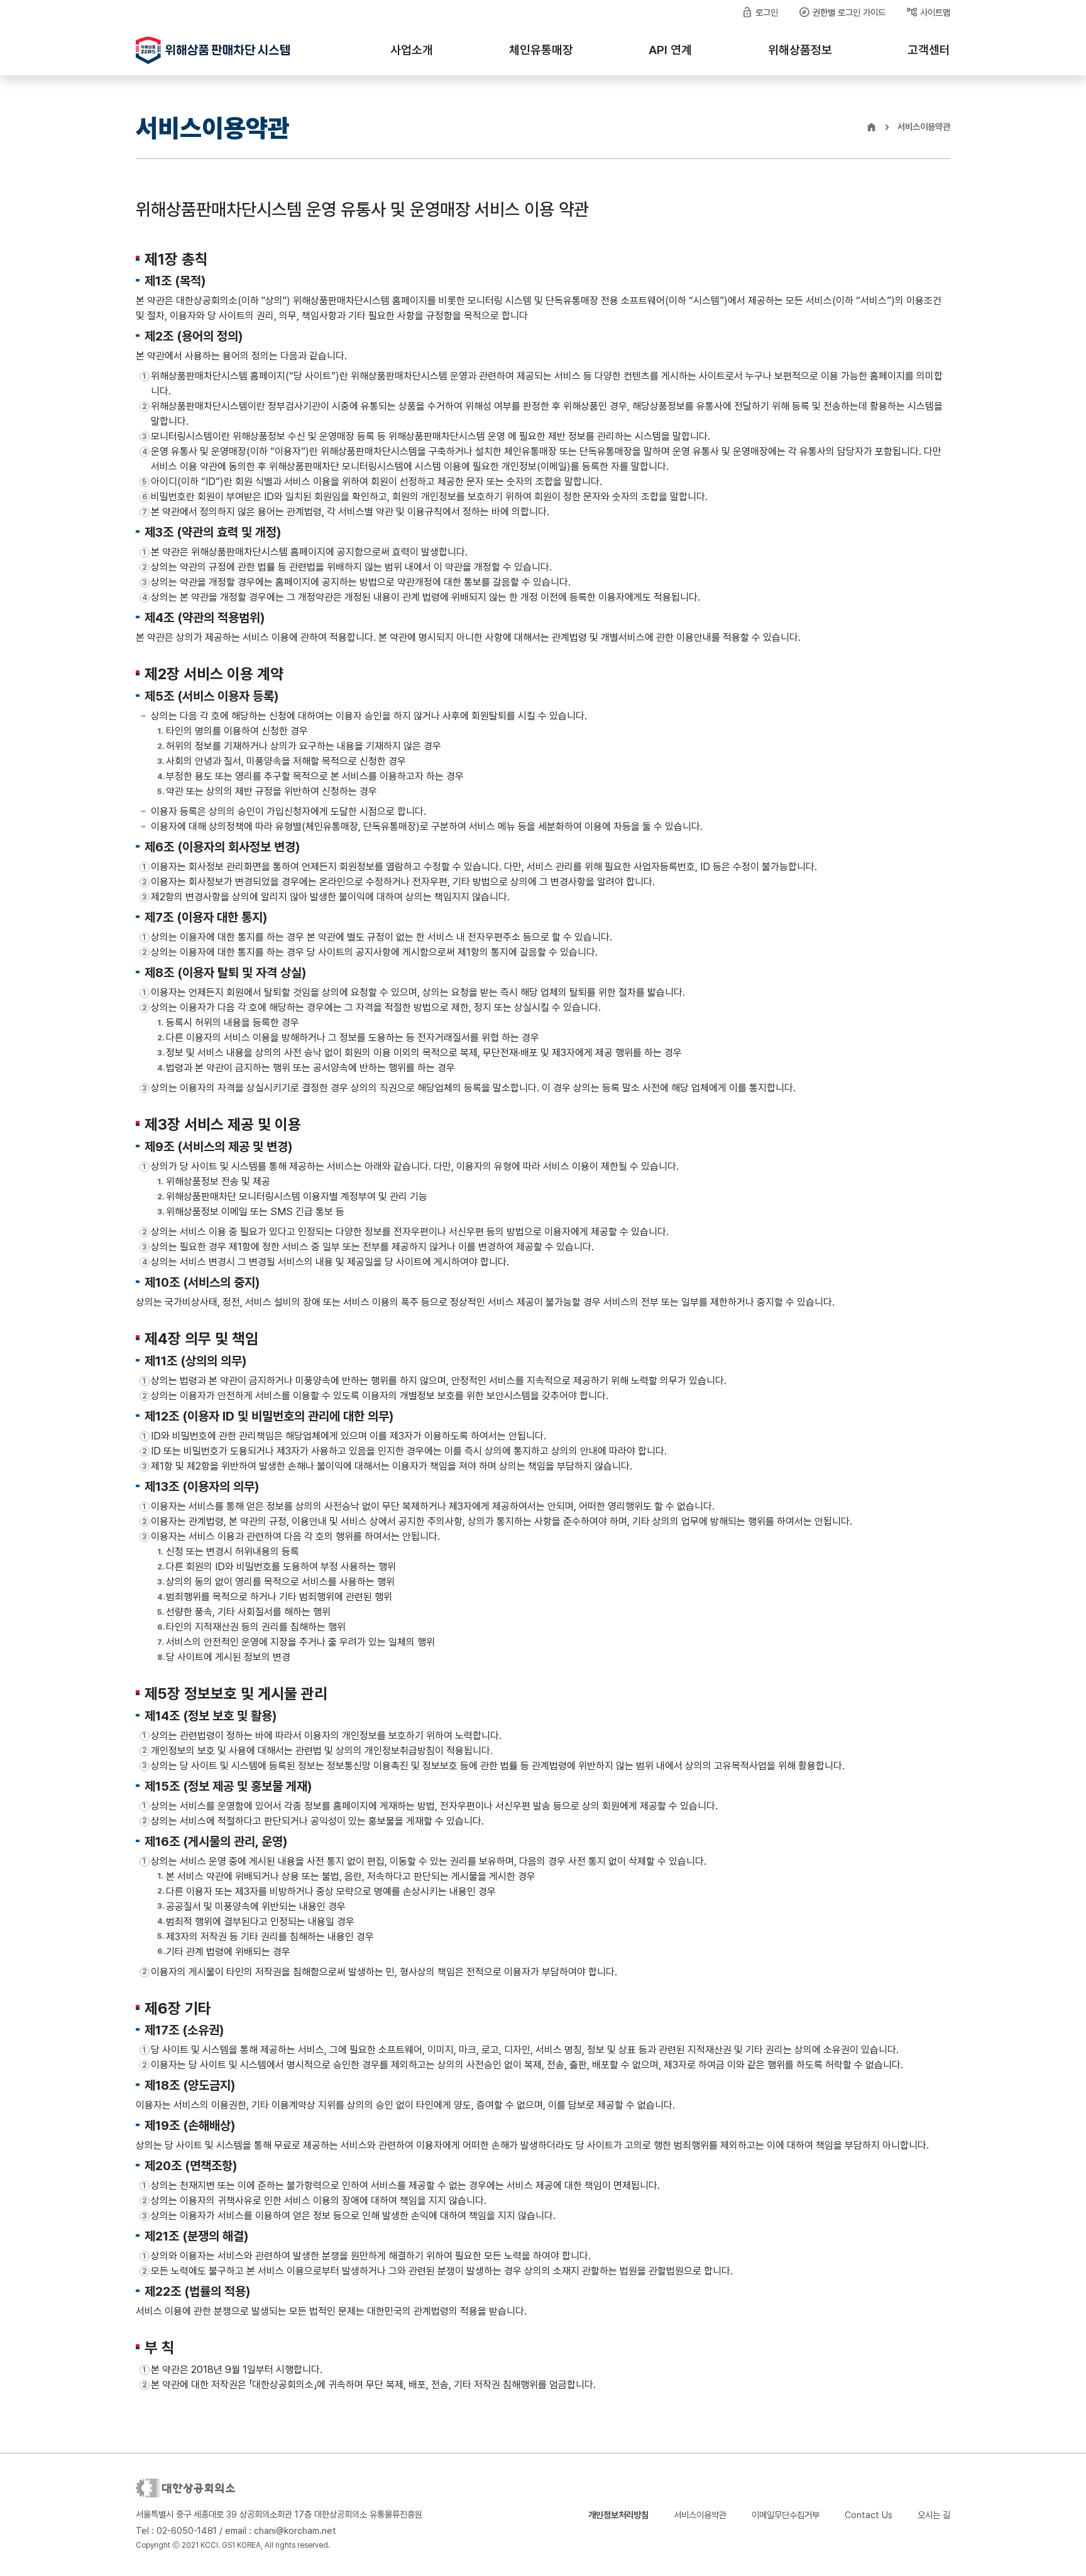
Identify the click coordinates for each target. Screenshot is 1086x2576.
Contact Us (869, 2515)
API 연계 (670, 50)
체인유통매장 (541, 50)
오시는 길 (934, 2515)
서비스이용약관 (700, 2515)
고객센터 (929, 50)
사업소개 (412, 50)
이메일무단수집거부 (786, 2515)
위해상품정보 (800, 50)
